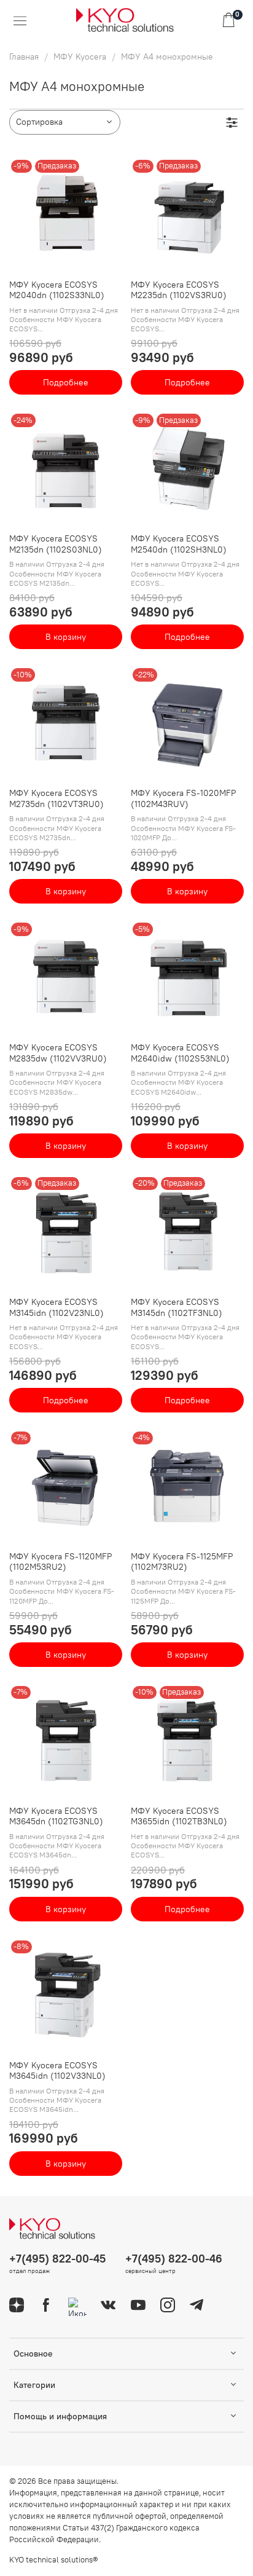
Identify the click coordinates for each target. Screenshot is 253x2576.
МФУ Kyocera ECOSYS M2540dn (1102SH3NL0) (179, 544)
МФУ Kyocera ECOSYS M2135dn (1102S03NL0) (56, 544)
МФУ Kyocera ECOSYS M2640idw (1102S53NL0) (180, 1053)
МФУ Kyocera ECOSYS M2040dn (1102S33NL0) (57, 290)
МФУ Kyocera (80, 57)
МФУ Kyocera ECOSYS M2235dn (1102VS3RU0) (179, 290)
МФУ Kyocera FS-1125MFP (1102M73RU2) (182, 1562)
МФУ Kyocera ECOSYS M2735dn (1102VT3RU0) (56, 798)
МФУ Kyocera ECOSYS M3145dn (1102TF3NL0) (177, 1307)
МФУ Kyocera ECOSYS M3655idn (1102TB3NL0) (179, 1816)
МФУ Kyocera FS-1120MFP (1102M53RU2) (60, 1562)
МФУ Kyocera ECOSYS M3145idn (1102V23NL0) (56, 1307)
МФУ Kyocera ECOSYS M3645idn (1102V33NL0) (57, 2071)
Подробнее (66, 382)
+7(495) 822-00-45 (57, 2259)
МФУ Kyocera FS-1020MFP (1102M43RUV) (183, 798)
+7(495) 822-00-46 (174, 2259)
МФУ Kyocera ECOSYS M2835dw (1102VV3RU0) (58, 1053)
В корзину (66, 637)
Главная (24, 57)
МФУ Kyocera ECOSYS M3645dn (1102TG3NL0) (56, 1816)
